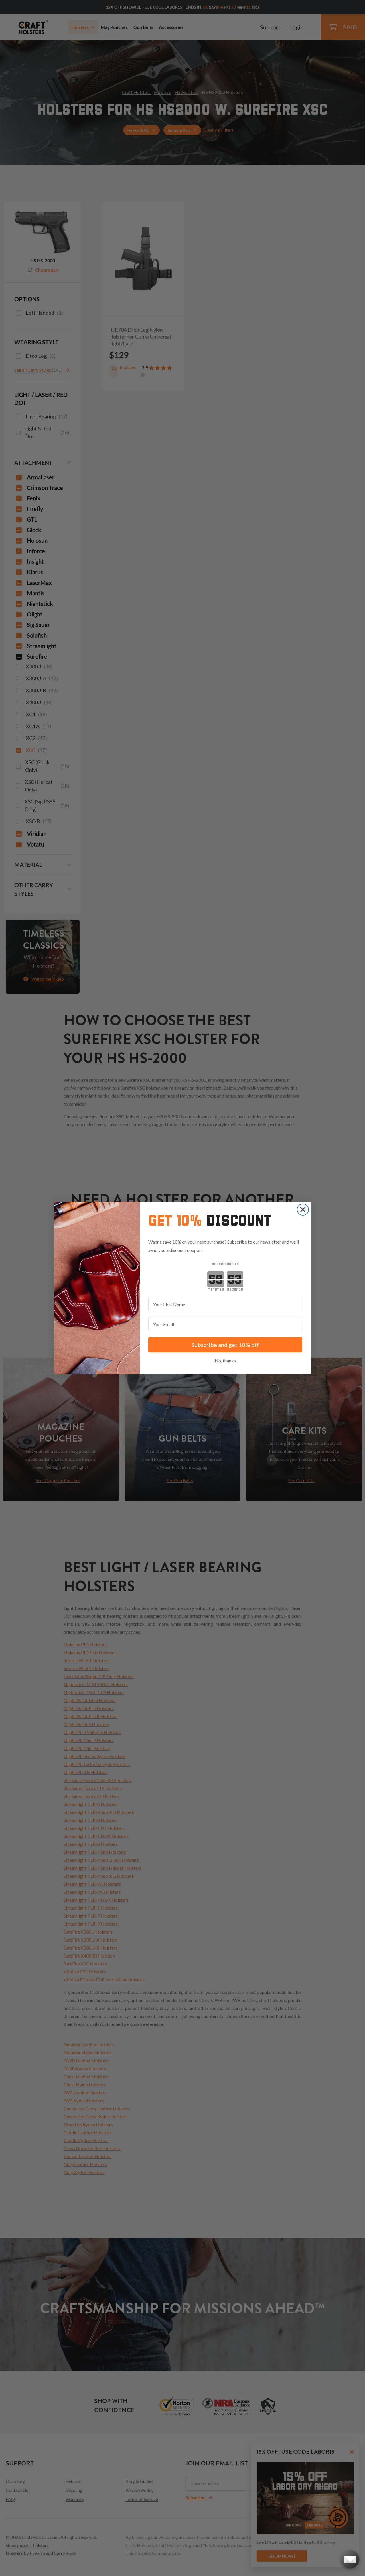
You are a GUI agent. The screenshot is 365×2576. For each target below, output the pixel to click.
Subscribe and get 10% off (225, 1345)
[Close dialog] (303, 1210)
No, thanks (225, 1361)
